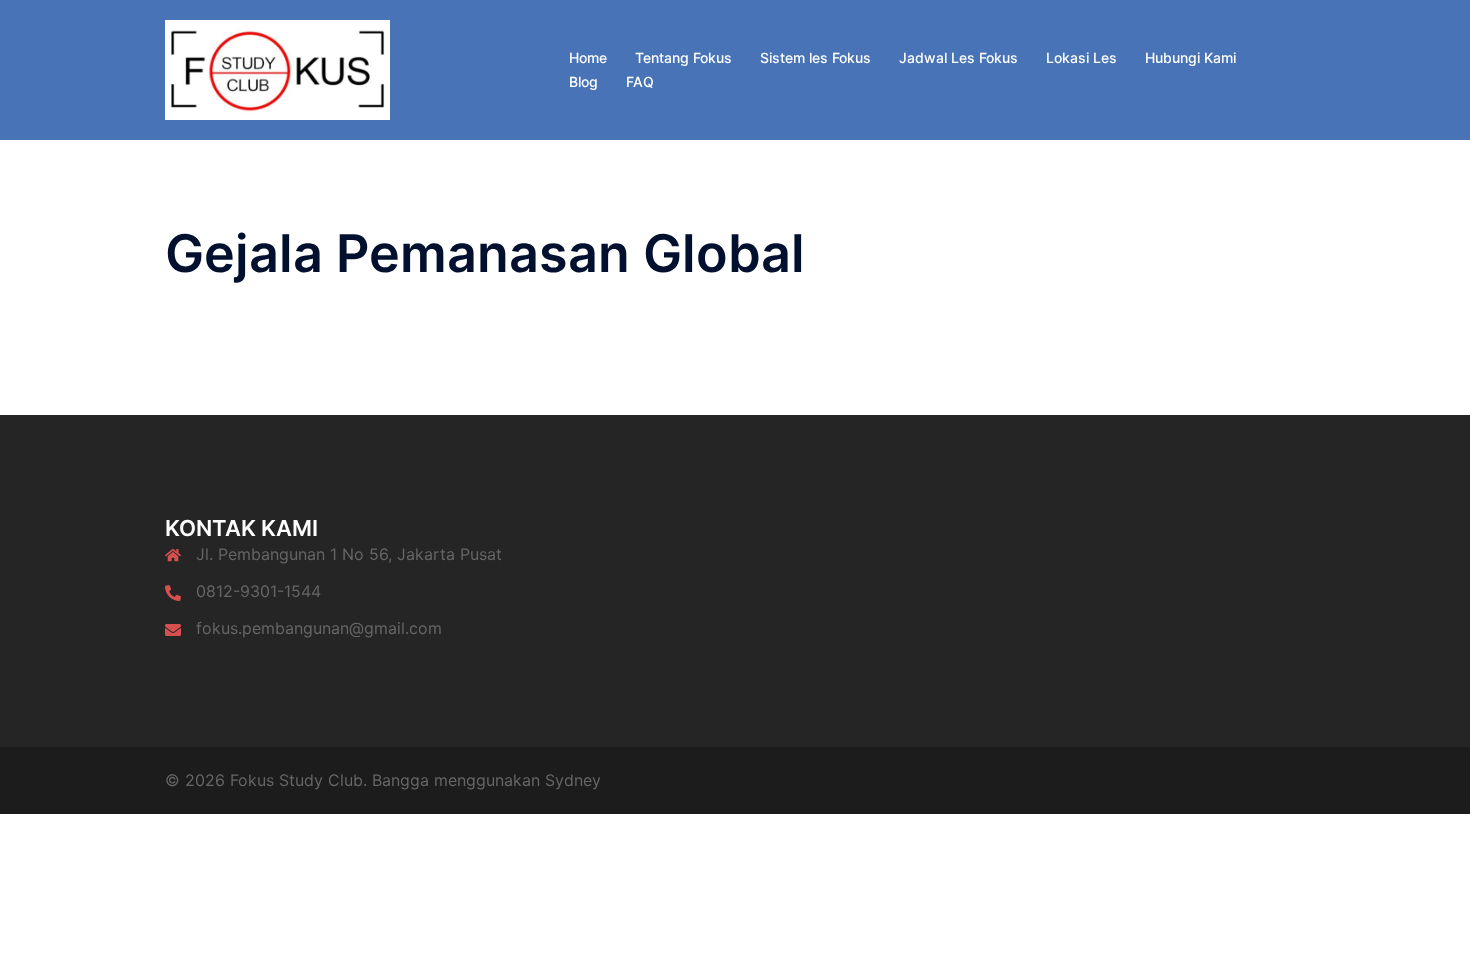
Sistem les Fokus (815, 57)
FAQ (640, 81)
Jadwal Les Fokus (958, 57)
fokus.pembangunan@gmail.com (319, 628)
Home (588, 57)
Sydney (573, 780)
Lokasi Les (1081, 57)
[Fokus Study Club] (277, 68)
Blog (583, 81)
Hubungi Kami (1190, 57)
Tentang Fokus (683, 57)
